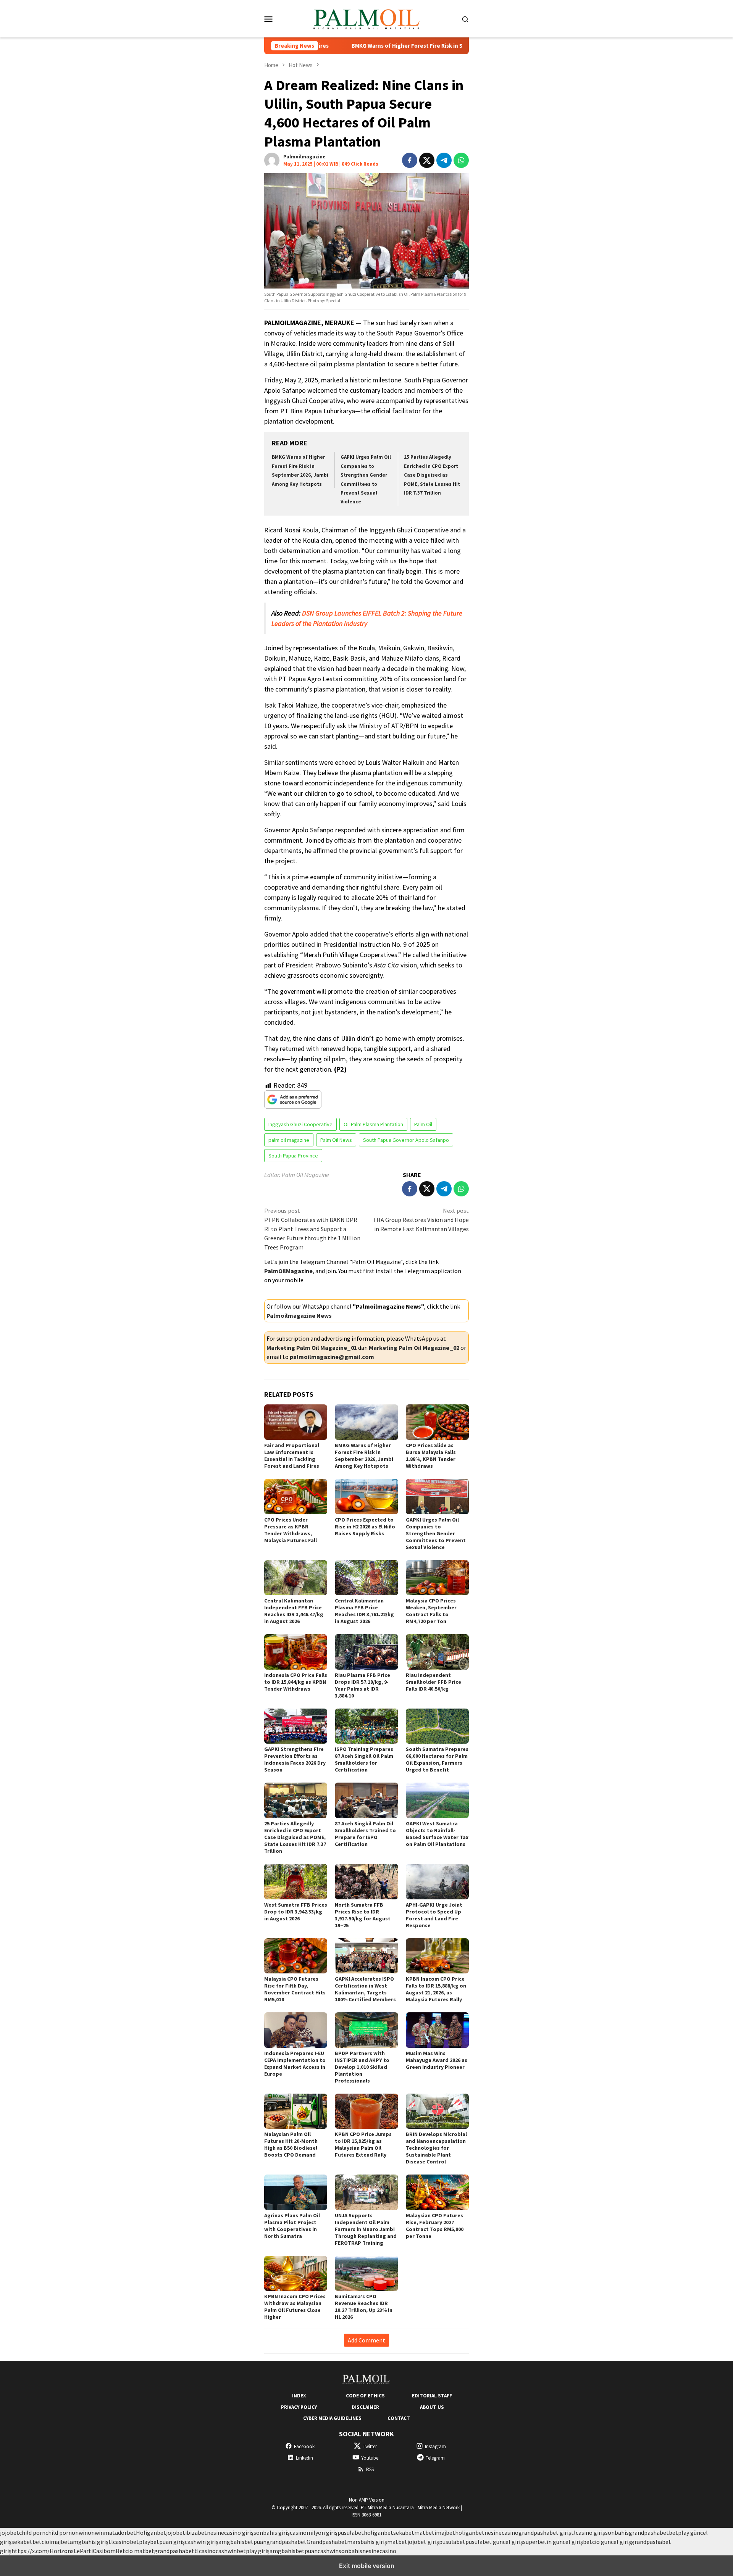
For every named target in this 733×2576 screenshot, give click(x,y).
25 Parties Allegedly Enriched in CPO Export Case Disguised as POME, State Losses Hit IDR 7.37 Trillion (432, 475)
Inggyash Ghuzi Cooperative (300, 1124)
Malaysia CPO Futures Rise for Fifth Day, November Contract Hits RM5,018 (295, 1989)
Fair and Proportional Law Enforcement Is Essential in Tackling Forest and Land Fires (292, 1456)
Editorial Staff (432, 2396)
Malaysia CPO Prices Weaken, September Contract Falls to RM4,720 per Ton (431, 1611)
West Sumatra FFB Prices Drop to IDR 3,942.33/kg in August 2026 (296, 1912)
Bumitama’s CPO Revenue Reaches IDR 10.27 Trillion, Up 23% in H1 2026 (364, 2307)
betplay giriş (253, 2551)
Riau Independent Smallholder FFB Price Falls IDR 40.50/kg (434, 1682)
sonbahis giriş (272, 2532)
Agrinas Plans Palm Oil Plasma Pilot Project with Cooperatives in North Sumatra (292, 2226)
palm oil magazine (289, 1140)
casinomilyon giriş (314, 2532)
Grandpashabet (327, 2542)
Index (299, 2396)
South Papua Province (293, 1156)
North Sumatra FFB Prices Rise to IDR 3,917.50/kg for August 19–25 (363, 1915)
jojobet (10, 2532)
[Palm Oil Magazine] (367, 18)
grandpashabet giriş (545, 2532)
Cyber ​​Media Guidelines (332, 2418)
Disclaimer (365, 2407)
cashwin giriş (202, 2542)
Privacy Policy (299, 2407)
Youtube (370, 2458)
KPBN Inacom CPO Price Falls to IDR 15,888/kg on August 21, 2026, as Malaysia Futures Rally (436, 1989)
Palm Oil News (336, 1140)
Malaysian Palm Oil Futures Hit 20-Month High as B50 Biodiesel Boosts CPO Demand (291, 2144)
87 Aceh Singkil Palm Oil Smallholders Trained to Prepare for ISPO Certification (365, 1834)
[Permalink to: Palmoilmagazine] (272, 160)
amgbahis (231, 2542)
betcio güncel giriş (607, 2542)
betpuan (255, 2542)
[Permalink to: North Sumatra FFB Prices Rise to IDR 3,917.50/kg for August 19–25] (366, 1882)
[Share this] (410, 160)
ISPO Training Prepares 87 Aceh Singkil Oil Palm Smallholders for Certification (364, 1759)
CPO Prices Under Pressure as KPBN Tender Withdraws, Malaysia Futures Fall (291, 1530)
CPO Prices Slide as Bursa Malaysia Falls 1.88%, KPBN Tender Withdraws (431, 1456)
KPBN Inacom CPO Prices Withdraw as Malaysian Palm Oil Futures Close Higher (295, 2307)
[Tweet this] (427, 160)
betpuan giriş (167, 2542)
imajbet (445, 2532)
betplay (140, 2542)
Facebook (304, 2446)
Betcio (125, 2551)
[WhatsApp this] (461, 160)
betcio (41, 2542)
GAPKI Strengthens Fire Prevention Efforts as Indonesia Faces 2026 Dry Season (295, 1759)
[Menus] (268, 19)
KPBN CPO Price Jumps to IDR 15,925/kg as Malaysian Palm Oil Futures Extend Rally (363, 2144)
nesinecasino (501, 2532)
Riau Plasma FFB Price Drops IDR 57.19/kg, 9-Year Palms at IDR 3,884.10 (362, 1685)
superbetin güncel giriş (553, 2542)
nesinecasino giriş (230, 2532)
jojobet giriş (423, 2542)
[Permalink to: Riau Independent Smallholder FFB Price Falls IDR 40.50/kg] (437, 1652)
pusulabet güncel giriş (494, 2542)
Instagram (435, 2446)
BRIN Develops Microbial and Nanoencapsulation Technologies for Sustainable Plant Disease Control (436, 2148)
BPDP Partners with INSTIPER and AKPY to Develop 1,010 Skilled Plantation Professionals (362, 2067)
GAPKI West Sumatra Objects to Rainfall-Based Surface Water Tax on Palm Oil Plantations (437, 1834)
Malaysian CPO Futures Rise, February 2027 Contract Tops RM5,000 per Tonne (435, 2226)
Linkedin (304, 2458)
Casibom (104, 2551)
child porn (32, 2532)
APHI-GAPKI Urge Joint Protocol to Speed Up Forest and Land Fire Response (434, 1915)
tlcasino (119, 2542)
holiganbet (379, 2532)
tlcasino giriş (588, 2532)
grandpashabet (649, 2532)
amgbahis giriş (89, 2542)
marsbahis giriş (367, 2542)
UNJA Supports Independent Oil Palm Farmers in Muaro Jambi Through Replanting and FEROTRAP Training (366, 2229)
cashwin (226, 2551)
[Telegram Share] (444, 160)
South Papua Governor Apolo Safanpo (406, 1140)
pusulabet (351, 2532)
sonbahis (617, 2532)
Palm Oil (423, 1124)
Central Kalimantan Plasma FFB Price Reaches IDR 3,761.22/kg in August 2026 (364, 1611)
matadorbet (120, 2532)
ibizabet (196, 2532)
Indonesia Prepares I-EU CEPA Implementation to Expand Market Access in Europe (295, 2063)
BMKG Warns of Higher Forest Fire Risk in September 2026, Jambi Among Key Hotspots (383, 46)
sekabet (404, 2532)
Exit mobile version (367, 2566)
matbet (424, 2532)
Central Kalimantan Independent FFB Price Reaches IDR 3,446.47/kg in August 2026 (294, 1611)
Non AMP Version (367, 2500)
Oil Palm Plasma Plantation (373, 1124)
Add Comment (366, 2340)
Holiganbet (151, 2532)
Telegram (435, 2458)
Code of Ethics (365, 2396)
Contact (399, 2418)
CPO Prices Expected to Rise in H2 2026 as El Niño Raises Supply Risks (365, 1527)
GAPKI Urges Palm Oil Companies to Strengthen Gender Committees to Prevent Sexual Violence (436, 1533)
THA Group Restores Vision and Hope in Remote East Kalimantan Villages (421, 1220)
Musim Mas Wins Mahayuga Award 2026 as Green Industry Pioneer (437, 2060)
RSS (370, 2469)
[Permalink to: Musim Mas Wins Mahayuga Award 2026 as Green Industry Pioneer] (437, 2030)
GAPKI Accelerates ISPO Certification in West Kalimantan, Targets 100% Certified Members (365, 1989)
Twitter (370, 2446)
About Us (432, 2407)
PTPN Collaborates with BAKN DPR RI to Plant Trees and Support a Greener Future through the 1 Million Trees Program (312, 1229)
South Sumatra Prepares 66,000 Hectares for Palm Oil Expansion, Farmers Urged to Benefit (437, 1759)
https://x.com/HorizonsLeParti (52, 2551)
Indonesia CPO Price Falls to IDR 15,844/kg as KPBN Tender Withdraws (296, 1682)
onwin (80, 2532)
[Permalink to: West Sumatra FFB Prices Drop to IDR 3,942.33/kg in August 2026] (296, 1882)
